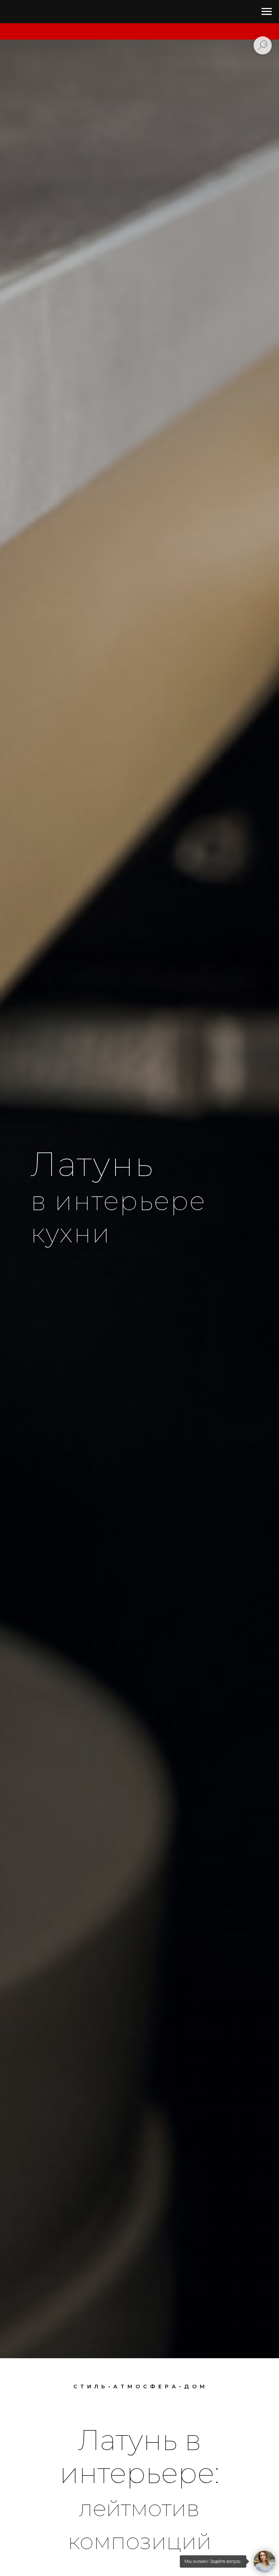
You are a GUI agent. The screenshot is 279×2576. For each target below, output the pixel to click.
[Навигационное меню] (267, 12)
